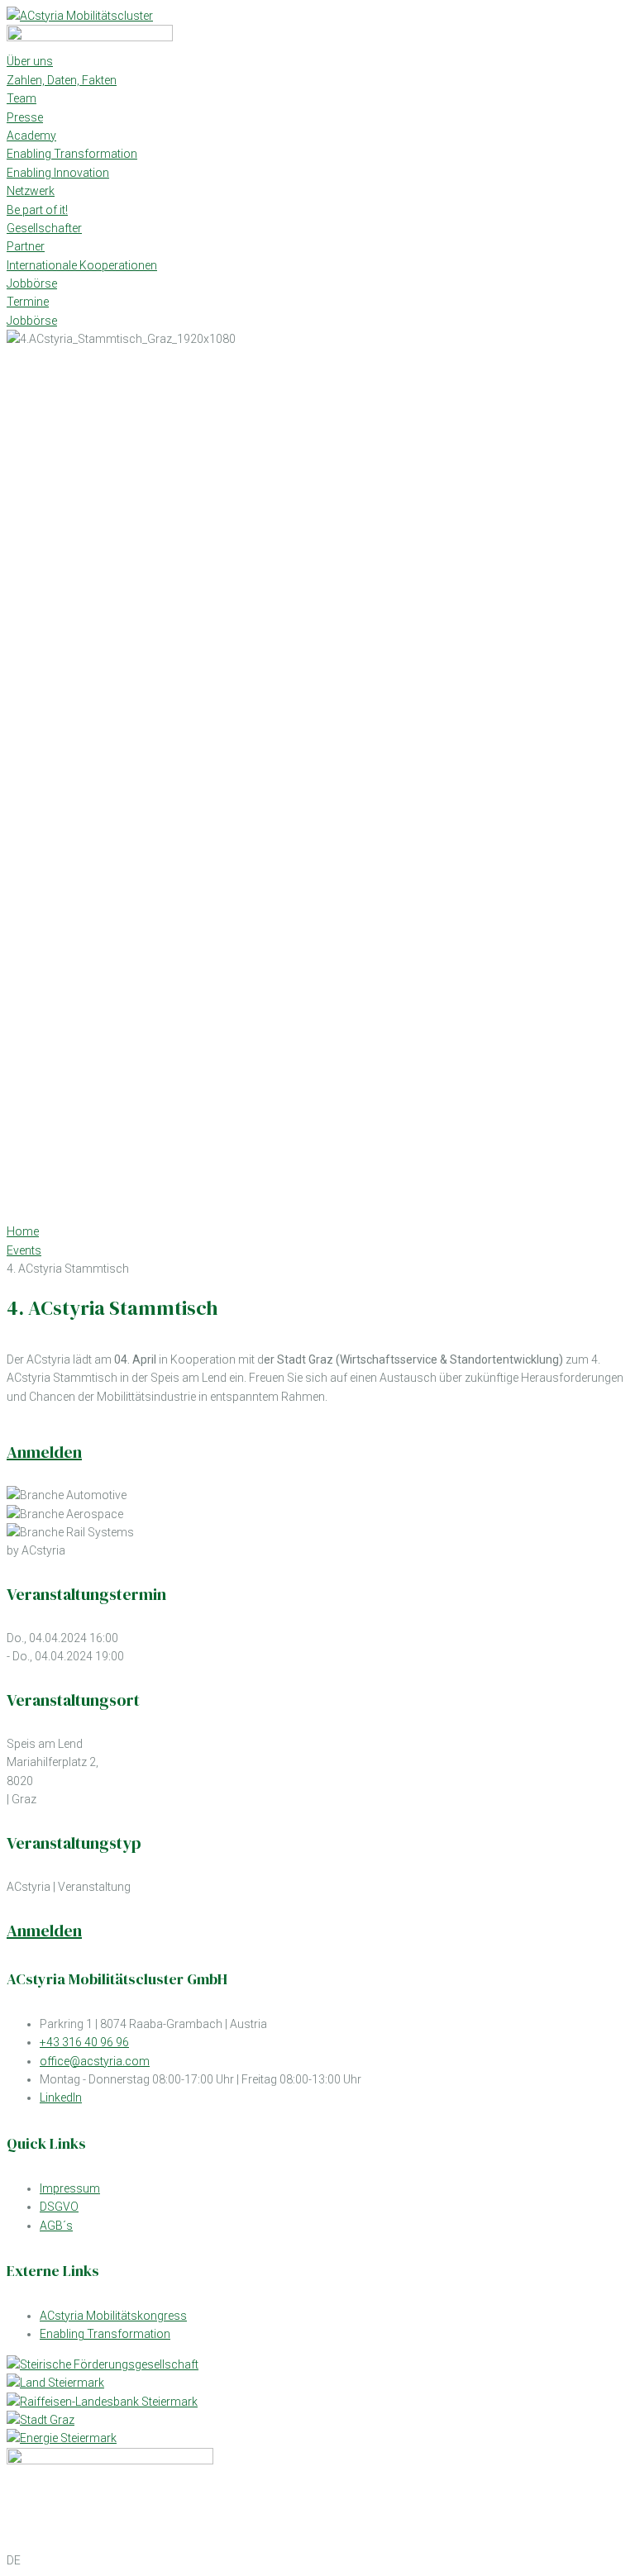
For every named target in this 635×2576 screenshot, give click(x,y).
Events (24, 1250)
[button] (317, 2560)
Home (23, 1231)
